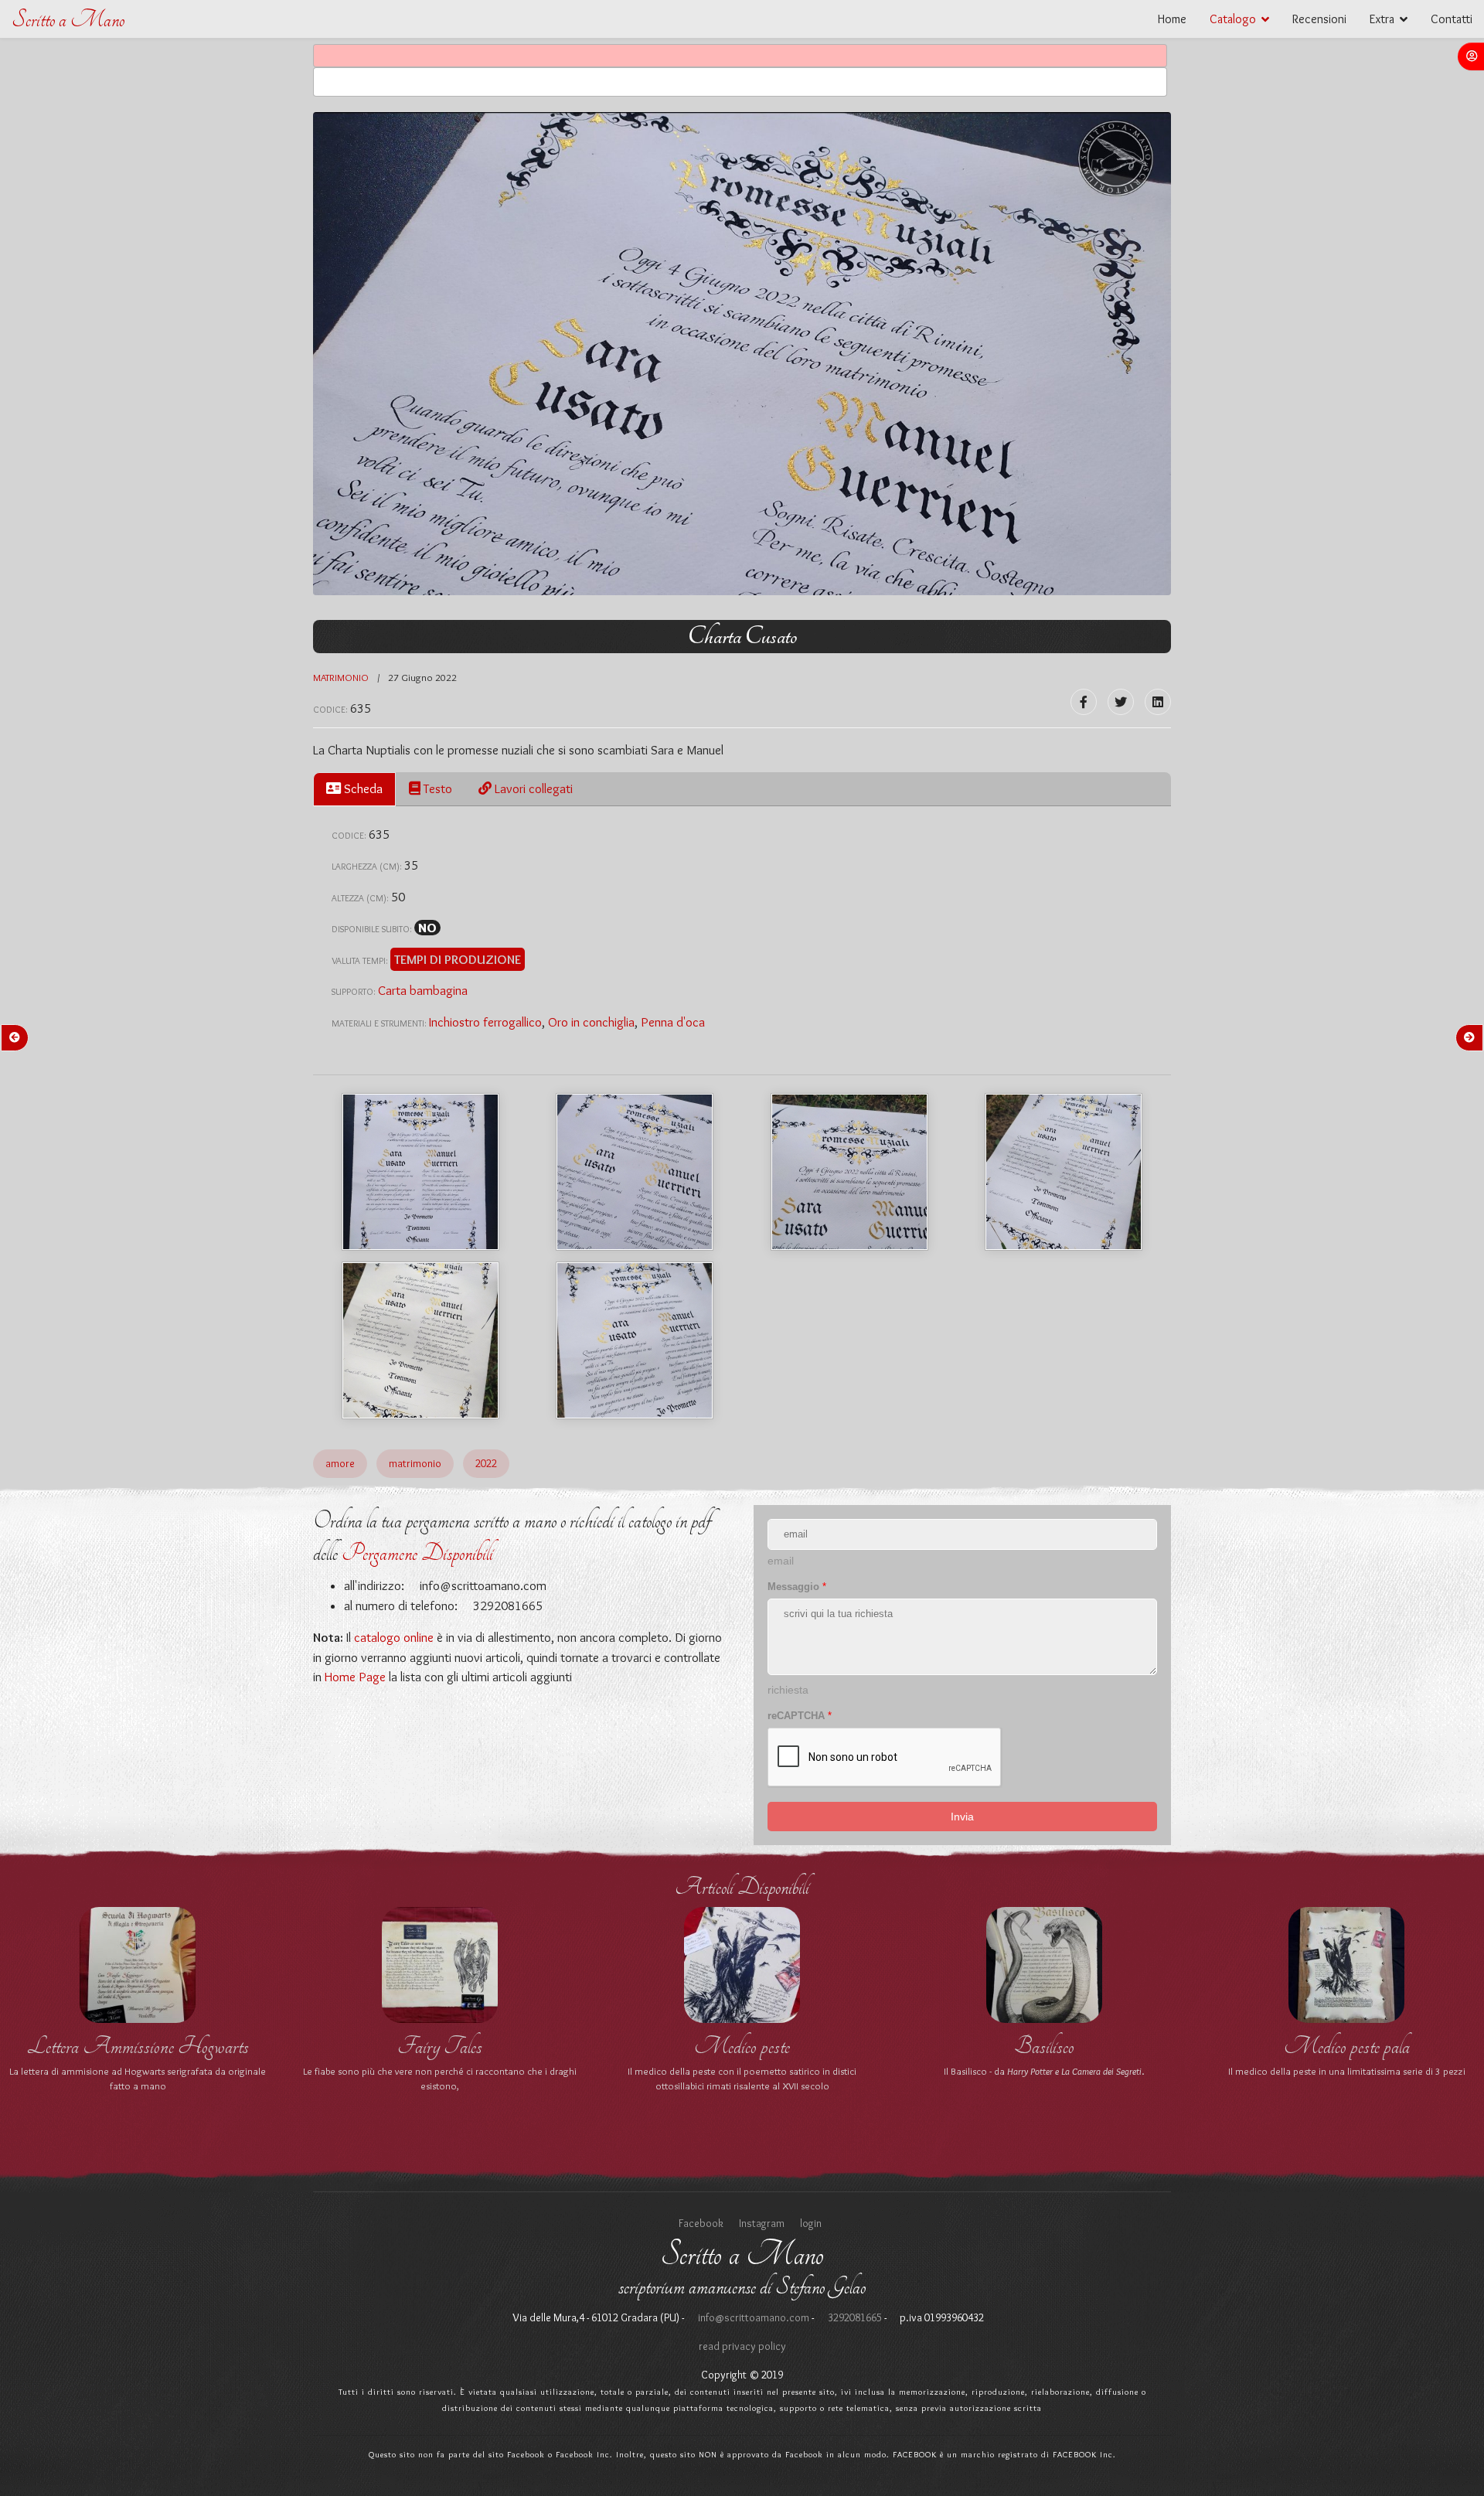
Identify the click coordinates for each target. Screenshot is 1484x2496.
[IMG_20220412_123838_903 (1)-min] (420, 1172)
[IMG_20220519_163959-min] (849, 1172)
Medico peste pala (1347, 2046)
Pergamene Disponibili (417, 1553)
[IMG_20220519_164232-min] (635, 1340)
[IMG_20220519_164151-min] (1064, 1172)
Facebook (701, 2223)
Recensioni (1319, 19)
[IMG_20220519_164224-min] (420, 1340)
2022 (486, 1463)
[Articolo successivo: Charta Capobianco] (1469, 1038)
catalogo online (394, 1637)
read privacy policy (742, 2346)
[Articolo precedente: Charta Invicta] (15, 1038)
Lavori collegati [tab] (532, 788)
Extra (1382, 19)
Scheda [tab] (362, 788)
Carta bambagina (423, 990)
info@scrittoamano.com (482, 1585)
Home (1172, 19)
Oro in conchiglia (591, 1022)
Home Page (355, 1677)
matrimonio (341, 677)
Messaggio (797, 1587)
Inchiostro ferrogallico (485, 1022)
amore (340, 1463)
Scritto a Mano (68, 20)
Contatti (1452, 19)
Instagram (762, 2223)
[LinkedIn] (1158, 702)
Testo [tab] (436, 788)
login (811, 2223)
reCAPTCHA (800, 1716)
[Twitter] (1121, 702)
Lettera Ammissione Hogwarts (138, 2046)
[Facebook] (1084, 702)
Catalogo (1233, 19)
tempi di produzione (458, 959)
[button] (1471, 56)
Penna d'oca (673, 1022)
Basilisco (1044, 2046)
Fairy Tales (440, 2046)
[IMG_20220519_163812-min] (635, 1172)
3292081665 (854, 2317)
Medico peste (742, 2046)
